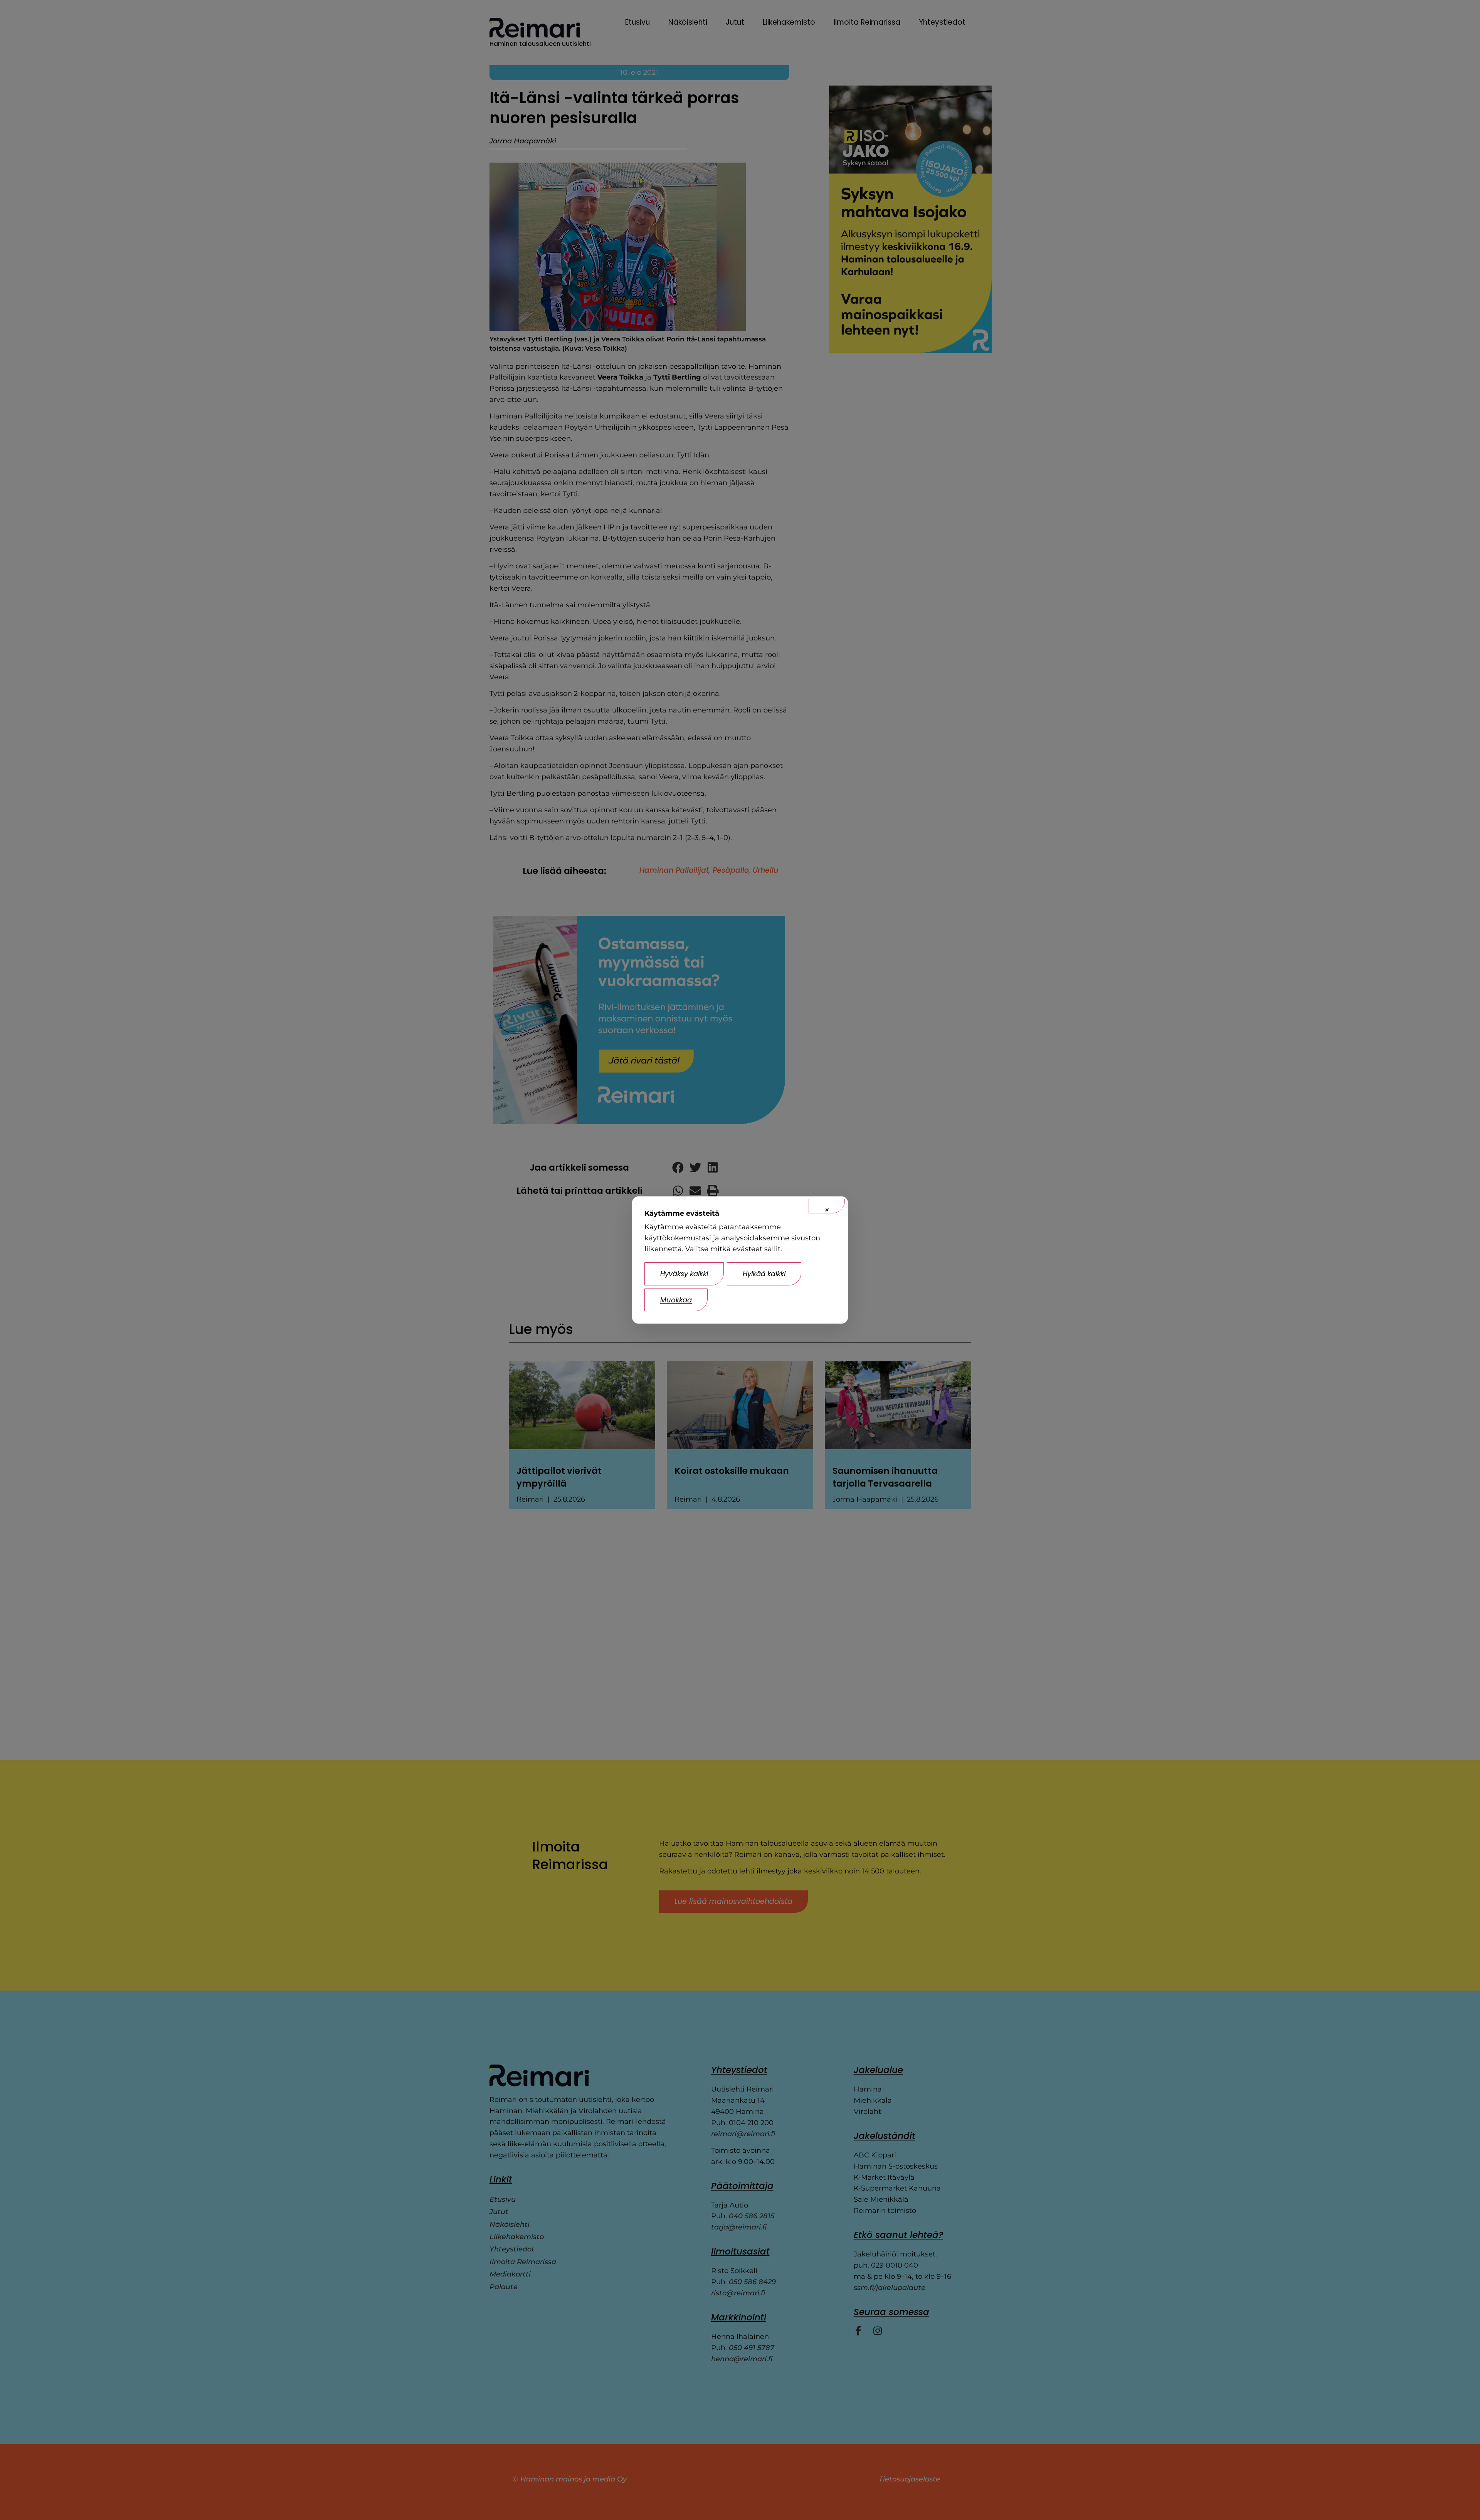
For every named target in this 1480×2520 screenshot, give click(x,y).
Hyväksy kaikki (684, 1274)
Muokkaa (676, 1300)
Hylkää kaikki (764, 1274)
